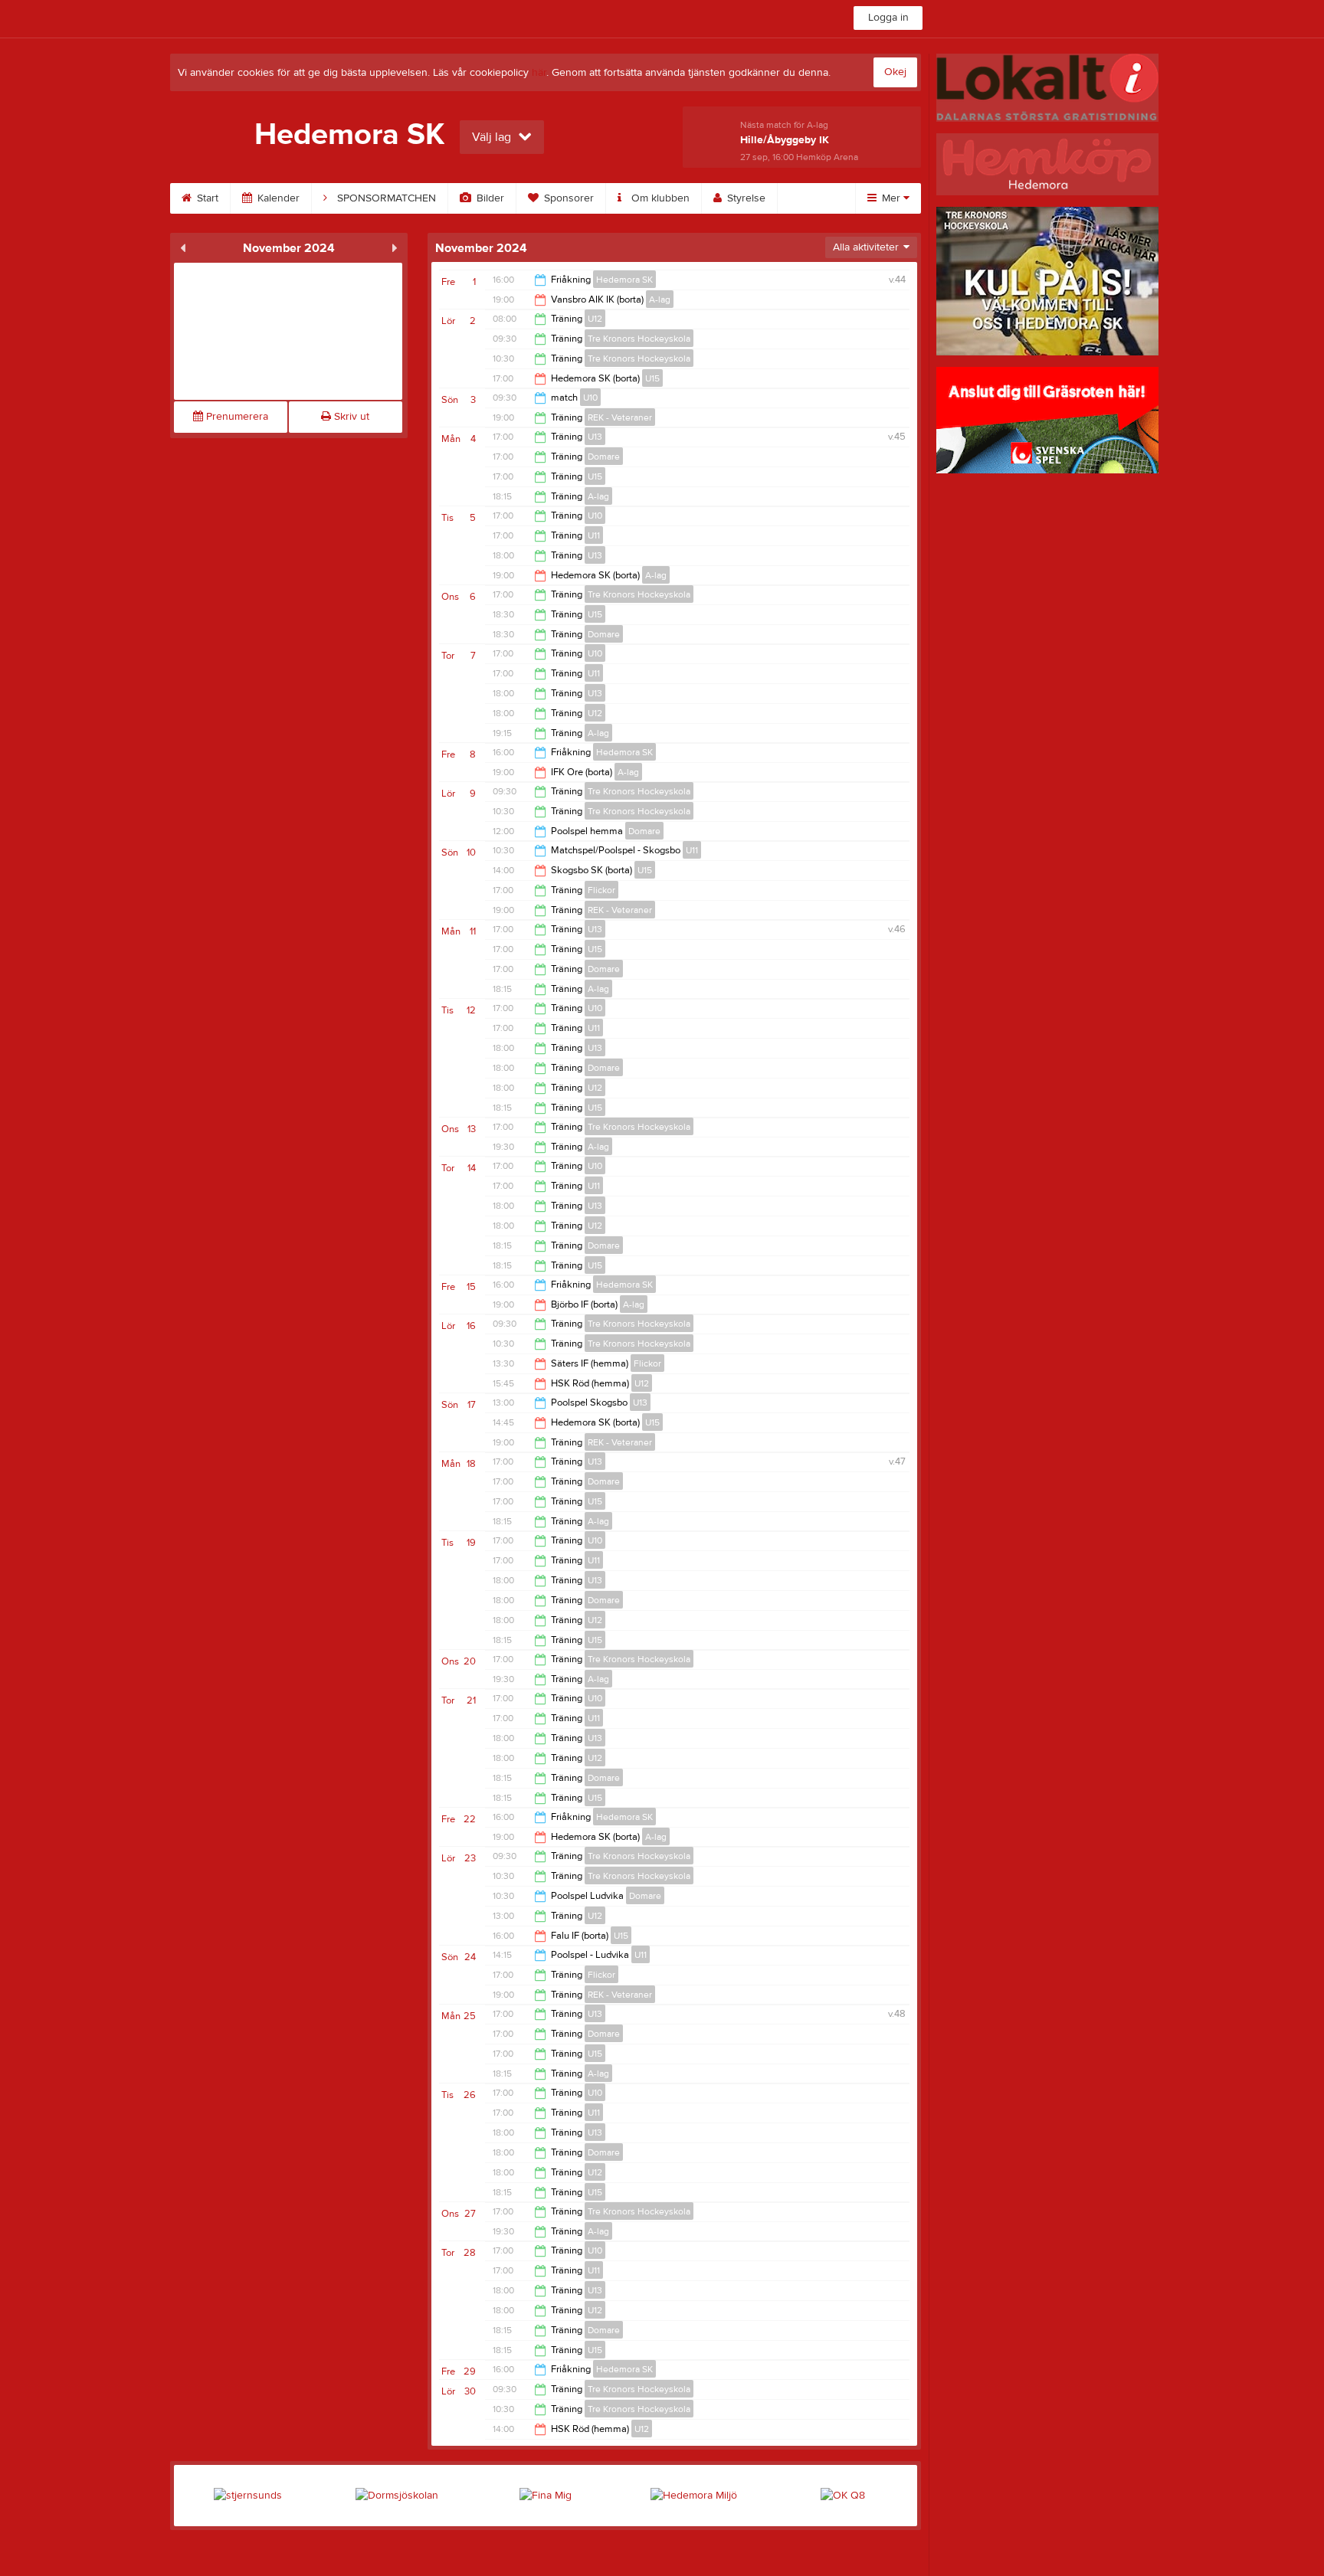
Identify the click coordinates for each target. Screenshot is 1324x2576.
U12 (595, 319)
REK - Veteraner (620, 417)
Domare (604, 457)
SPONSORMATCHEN (385, 198)
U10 (590, 398)
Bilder (489, 198)
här (539, 73)
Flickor (601, 890)
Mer (891, 198)
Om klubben (659, 198)
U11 (594, 535)
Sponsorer (567, 198)
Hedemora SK (624, 280)
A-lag (660, 299)
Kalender (277, 198)
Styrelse (745, 198)
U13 (595, 437)
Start (206, 198)
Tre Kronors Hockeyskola (639, 339)
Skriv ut (350, 417)
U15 (652, 378)
